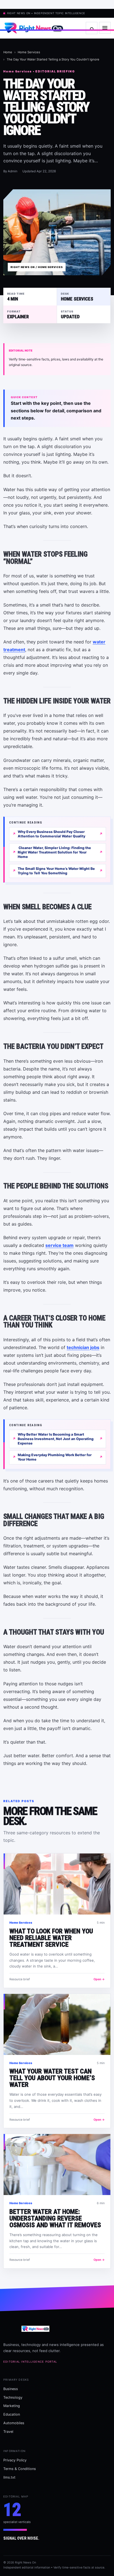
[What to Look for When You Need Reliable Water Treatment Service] (57, 1884)
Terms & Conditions (20, 2469)
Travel (8, 2432)
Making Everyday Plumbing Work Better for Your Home (55, 1457)
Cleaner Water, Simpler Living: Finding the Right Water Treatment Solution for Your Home (54, 852)
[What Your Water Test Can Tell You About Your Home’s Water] (57, 2024)
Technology (13, 2397)
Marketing (12, 2406)
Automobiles (14, 2423)
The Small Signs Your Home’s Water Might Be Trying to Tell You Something (56, 871)
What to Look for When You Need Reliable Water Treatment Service (51, 1938)
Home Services (29, 52)
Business (11, 2389)
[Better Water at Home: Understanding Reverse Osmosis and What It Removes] (57, 2165)
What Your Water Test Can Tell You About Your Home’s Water (52, 2078)
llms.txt (9, 2477)
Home (8, 52)
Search (92, 28)
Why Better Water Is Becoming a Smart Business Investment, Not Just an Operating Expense (56, 1439)
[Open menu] (105, 28)
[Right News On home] (43, 28)
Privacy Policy (15, 2460)
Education (12, 2414)
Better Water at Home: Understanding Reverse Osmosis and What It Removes (55, 2218)
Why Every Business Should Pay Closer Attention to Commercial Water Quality (51, 834)
